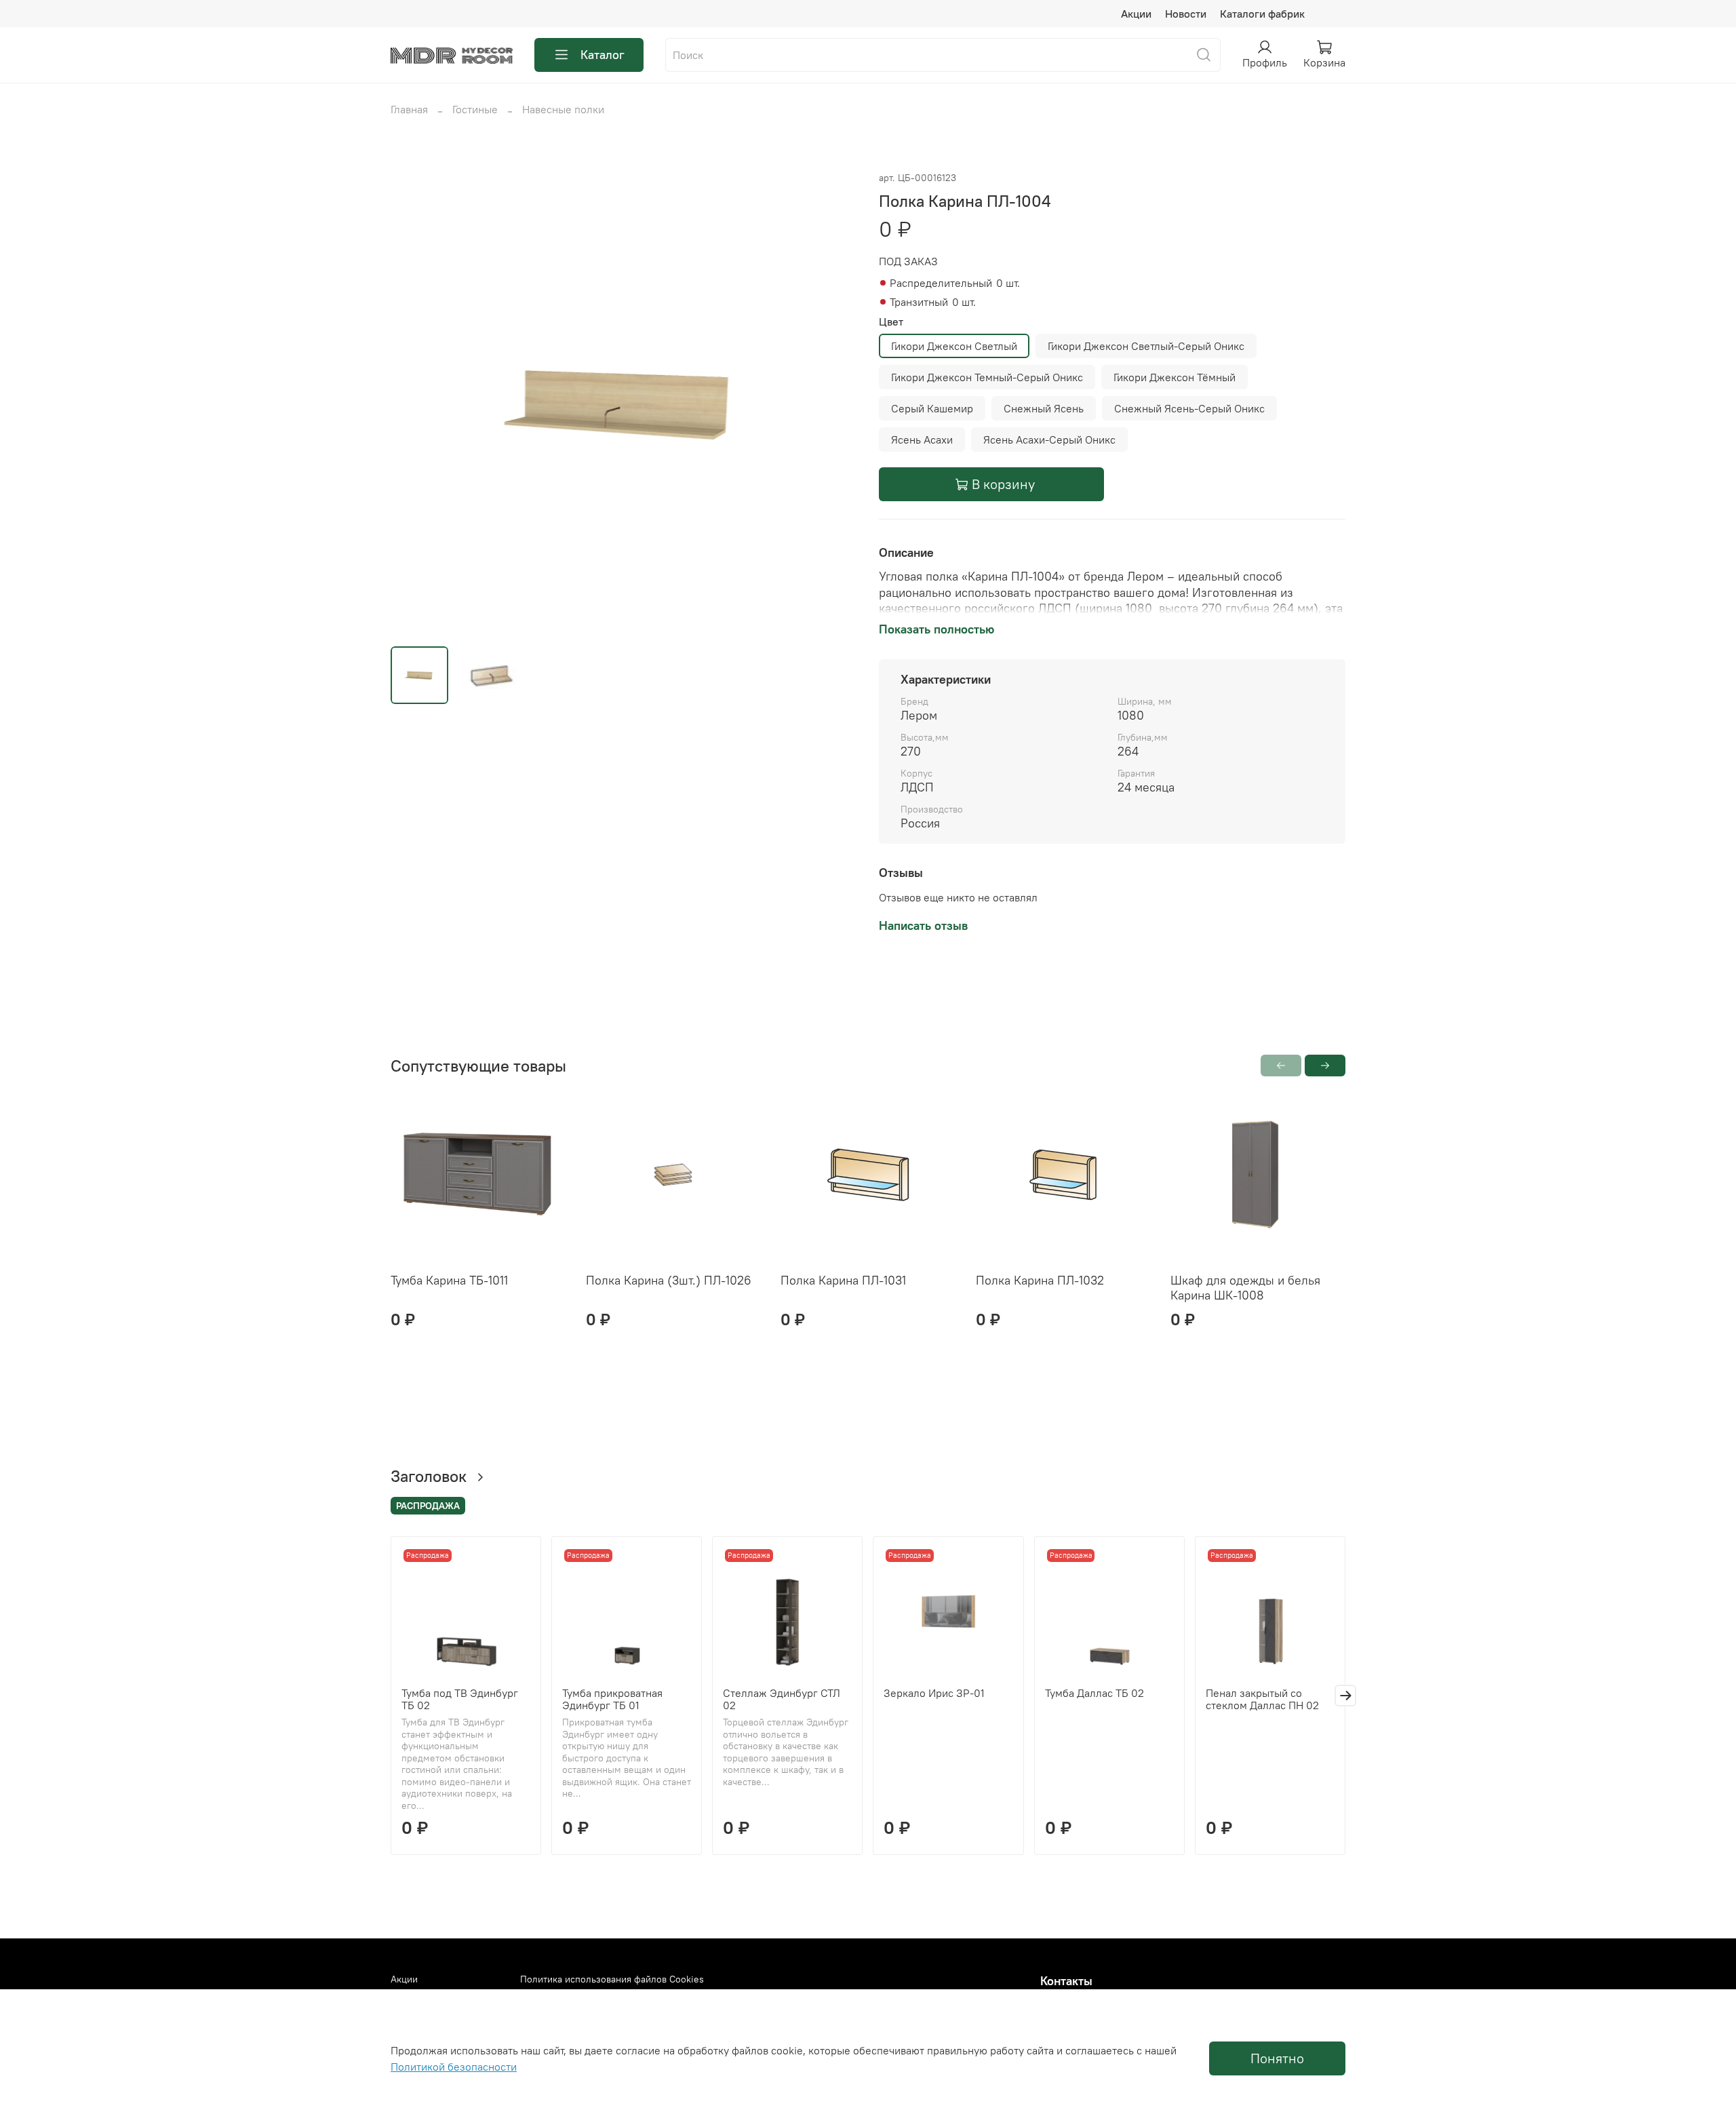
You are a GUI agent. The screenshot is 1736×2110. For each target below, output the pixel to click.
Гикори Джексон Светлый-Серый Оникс (1146, 346)
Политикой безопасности (454, 2067)
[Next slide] (835, 402)
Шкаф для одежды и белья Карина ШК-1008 (1245, 1288)
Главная (409, 109)
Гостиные (475, 109)
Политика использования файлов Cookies (612, 1979)
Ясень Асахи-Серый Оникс (1049, 439)
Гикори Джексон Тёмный (1175, 377)
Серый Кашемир (932, 408)
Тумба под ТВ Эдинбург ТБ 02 (460, 1699)
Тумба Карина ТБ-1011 (449, 1280)
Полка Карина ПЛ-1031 (843, 1280)
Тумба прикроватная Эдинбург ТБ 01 (612, 1699)
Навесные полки (563, 109)
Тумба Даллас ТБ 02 (1094, 1693)
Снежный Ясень (1044, 408)
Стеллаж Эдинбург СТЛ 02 (782, 1699)
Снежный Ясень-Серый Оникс (1189, 408)
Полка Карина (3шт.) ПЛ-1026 (669, 1280)
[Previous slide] (412, 402)
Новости (1186, 14)
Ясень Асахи (922, 439)
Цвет (891, 322)
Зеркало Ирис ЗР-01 (934, 1693)
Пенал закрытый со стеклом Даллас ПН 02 (1262, 1699)
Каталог (603, 55)
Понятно (1277, 2058)
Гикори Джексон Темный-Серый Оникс (987, 377)
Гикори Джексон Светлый (954, 346)
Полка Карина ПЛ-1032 (1040, 1280)
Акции (1136, 14)
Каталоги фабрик (1262, 14)
